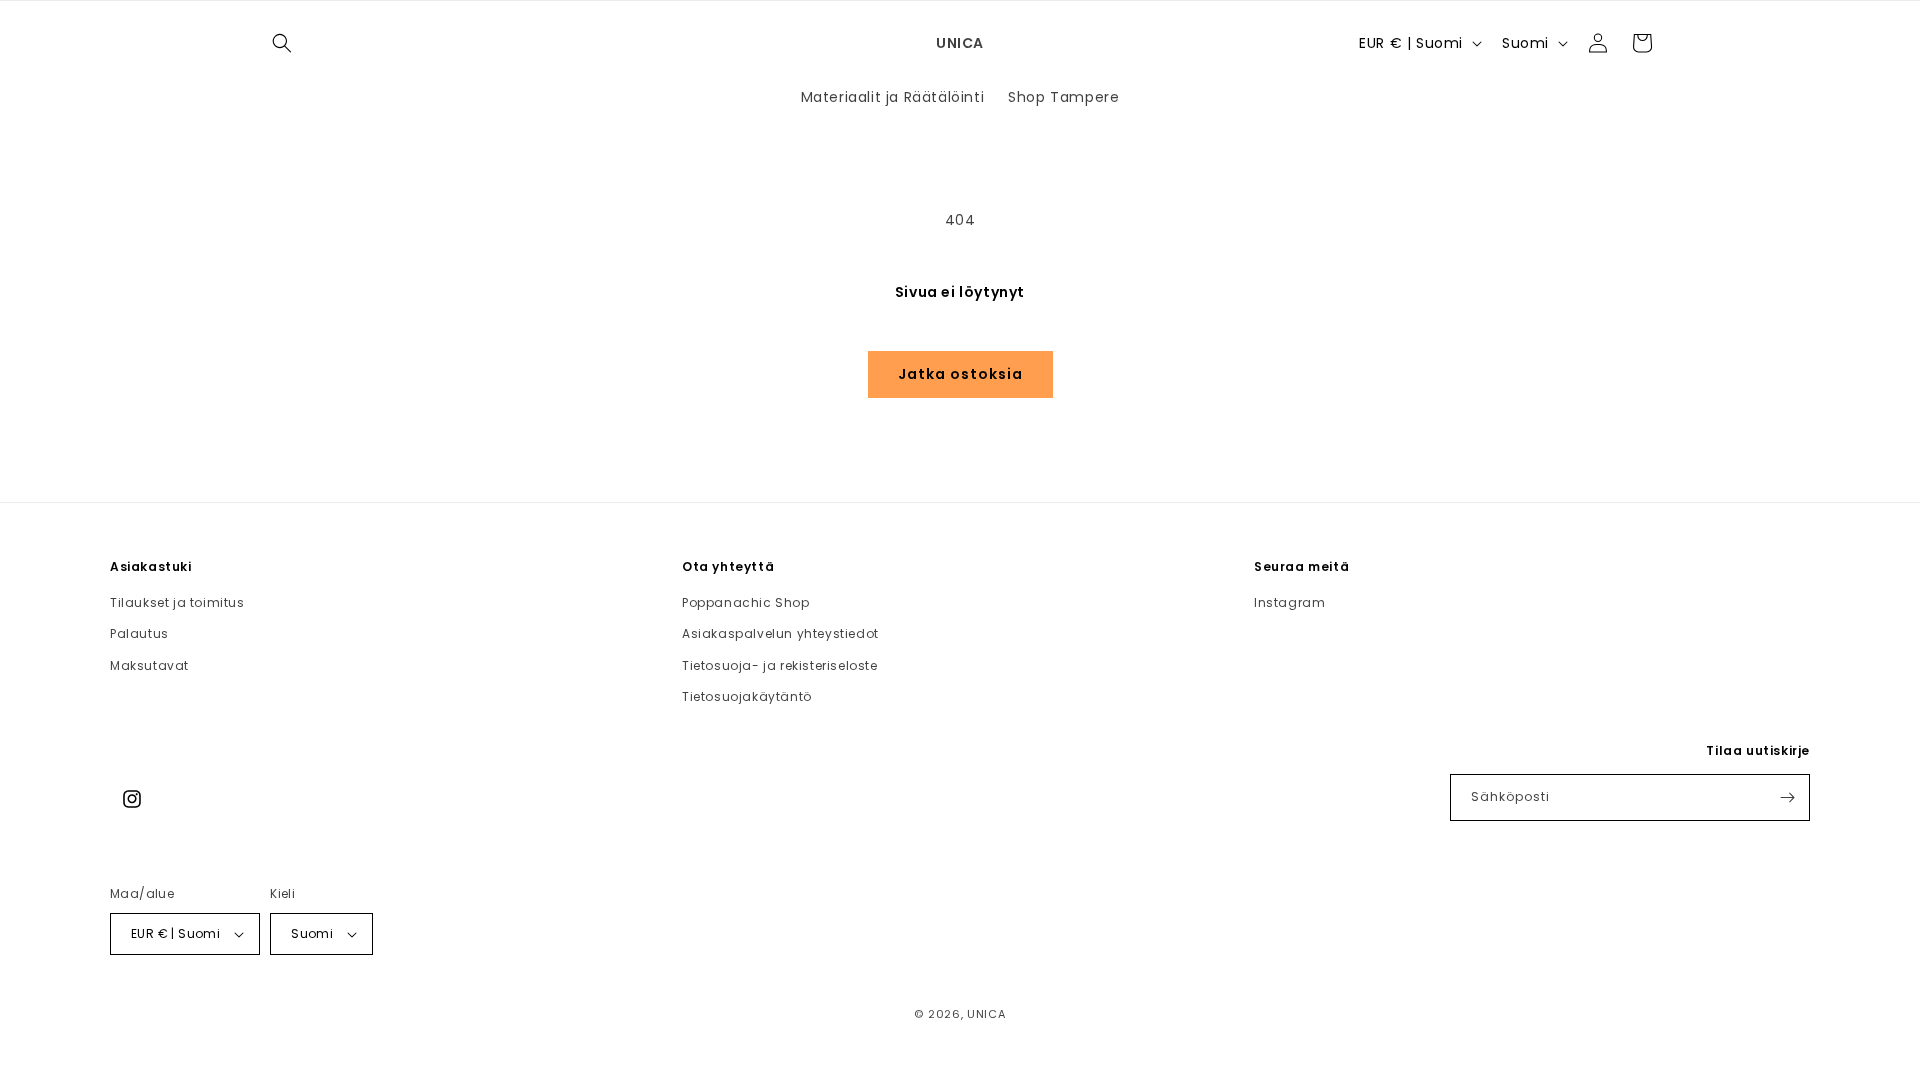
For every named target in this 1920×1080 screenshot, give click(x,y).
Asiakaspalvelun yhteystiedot (780, 633)
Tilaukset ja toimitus (177, 602)
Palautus (139, 633)
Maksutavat (149, 665)
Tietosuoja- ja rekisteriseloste (780, 665)
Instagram (1289, 602)
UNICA (986, 1014)
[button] (282, 43)
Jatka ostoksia (960, 374)
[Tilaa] (1787, 797)
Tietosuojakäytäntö (747, 696)
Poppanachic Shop (746, 602)
